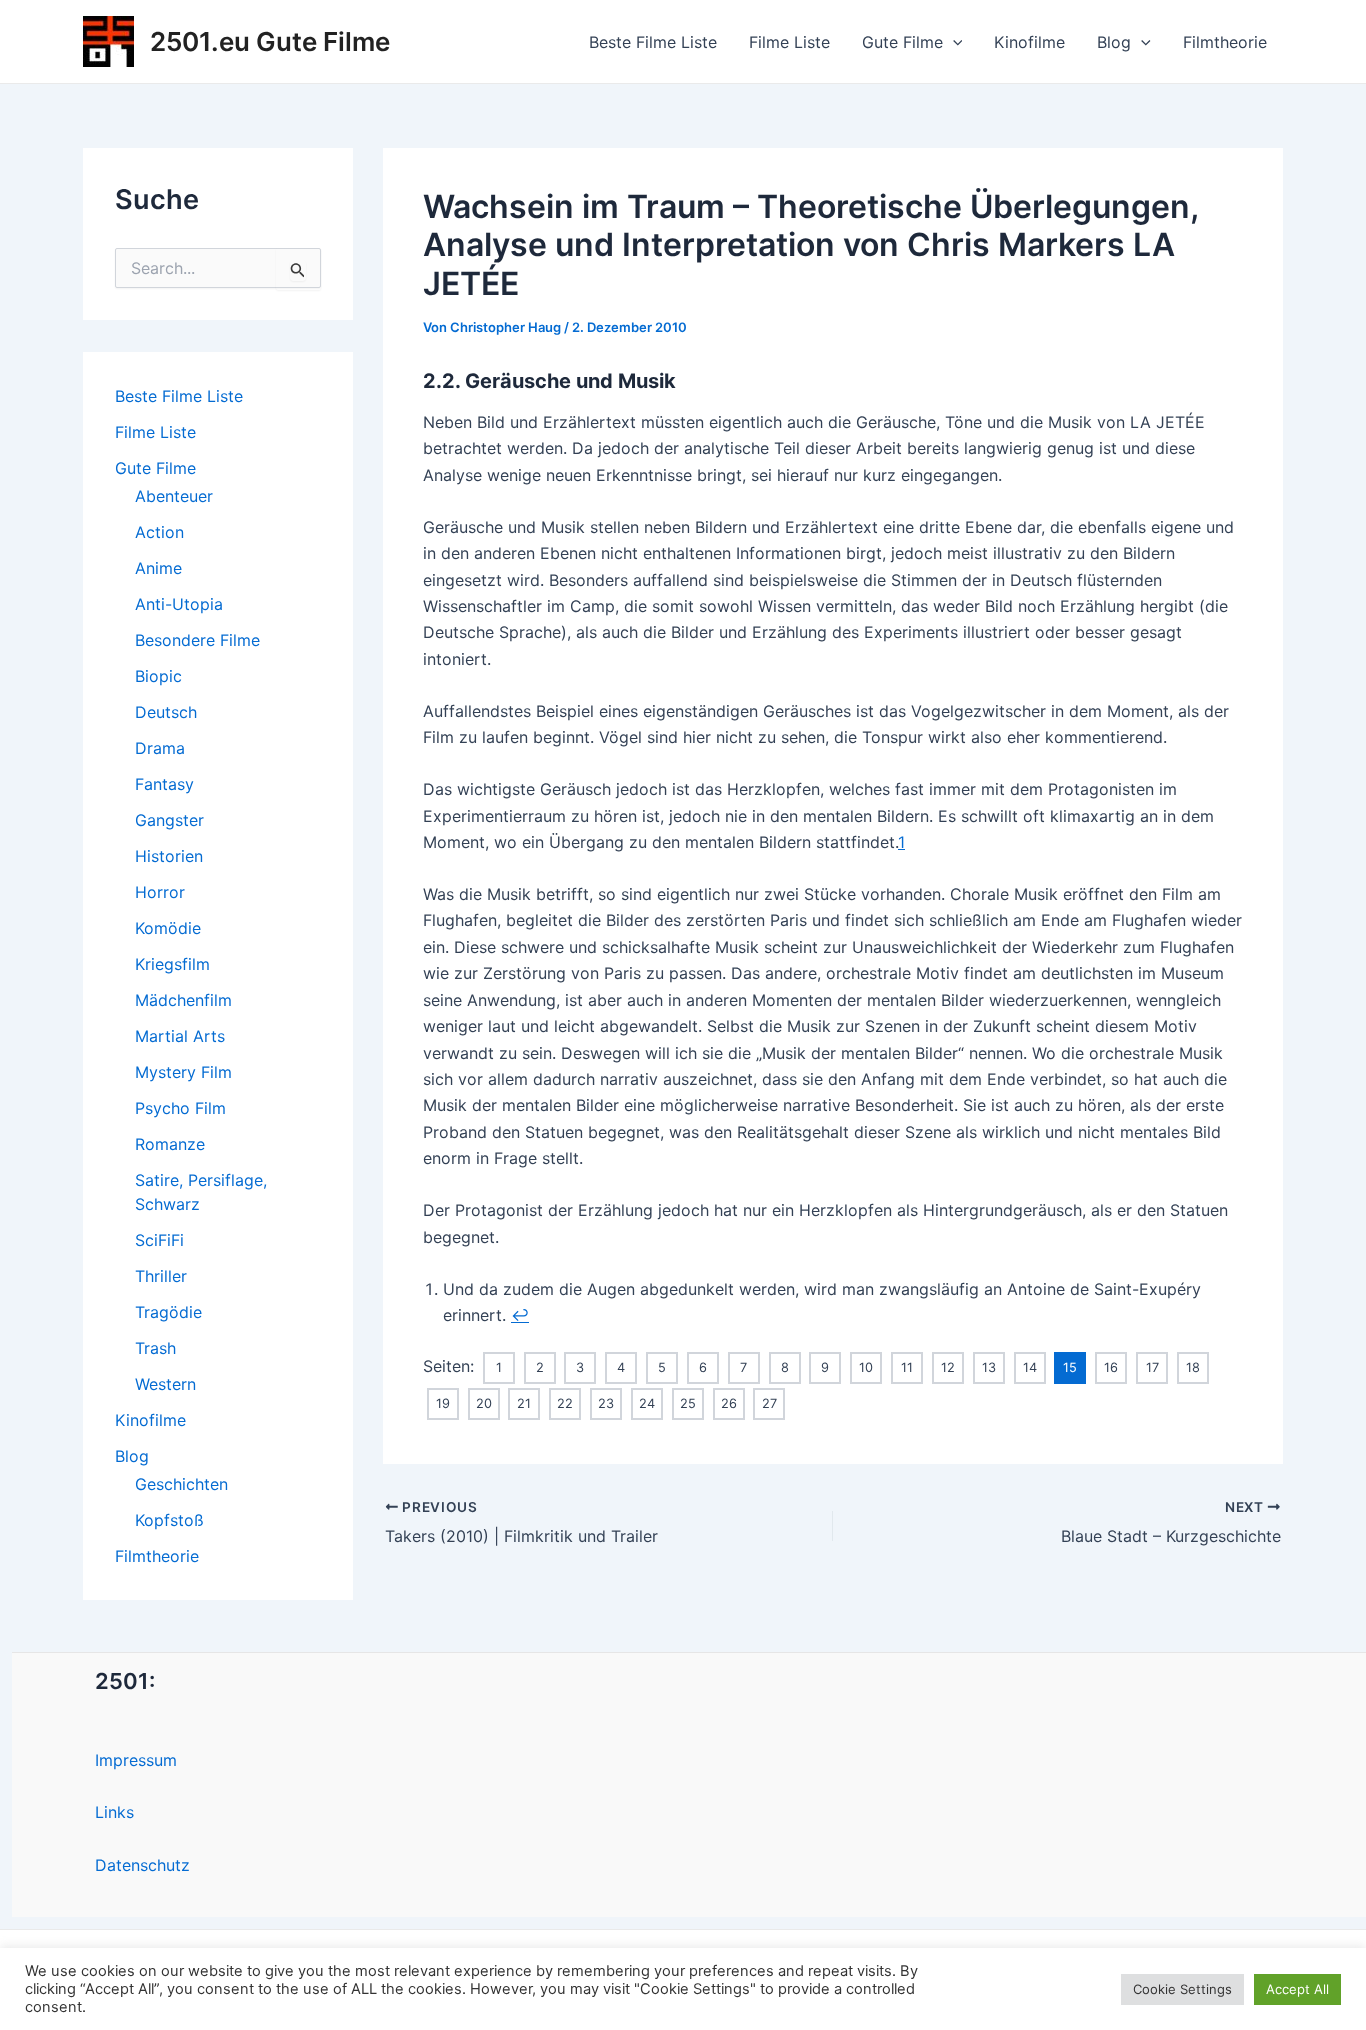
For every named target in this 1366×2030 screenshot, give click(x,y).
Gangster (169, 820)
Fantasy (164, 784)
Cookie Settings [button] (1182, 1989)
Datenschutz (142, 1865)
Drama (160, 748)
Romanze (170, 1144)
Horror (160, 892)
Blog (1114, 42)
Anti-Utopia (179, 604)
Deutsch (166, 712)
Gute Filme (902, 42)
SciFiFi (159, 1240)
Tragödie (168, 1312)
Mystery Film (183, 1072)
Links (114, 1812)
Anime (158, 568)
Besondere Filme (197, 640)
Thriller (161, 1276)
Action (159, 532)
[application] (953, 42)
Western (165, 1384)
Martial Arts (180, 1036)
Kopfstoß (169, 1520)
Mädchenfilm (183, 1000)
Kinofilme (1029, 42)
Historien (169, 856)
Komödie (168, 928)
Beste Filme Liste (653, 42)
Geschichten (181, 1484)
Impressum (136, 1760)
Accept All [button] (1297, 1989)
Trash (155, 1348)
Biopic (158, 676)
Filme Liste (789, 42)
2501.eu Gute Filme (270, 41)
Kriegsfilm (172, 964)
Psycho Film (180, 1108)
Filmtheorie (1225, 42)
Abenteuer (174, 496)
